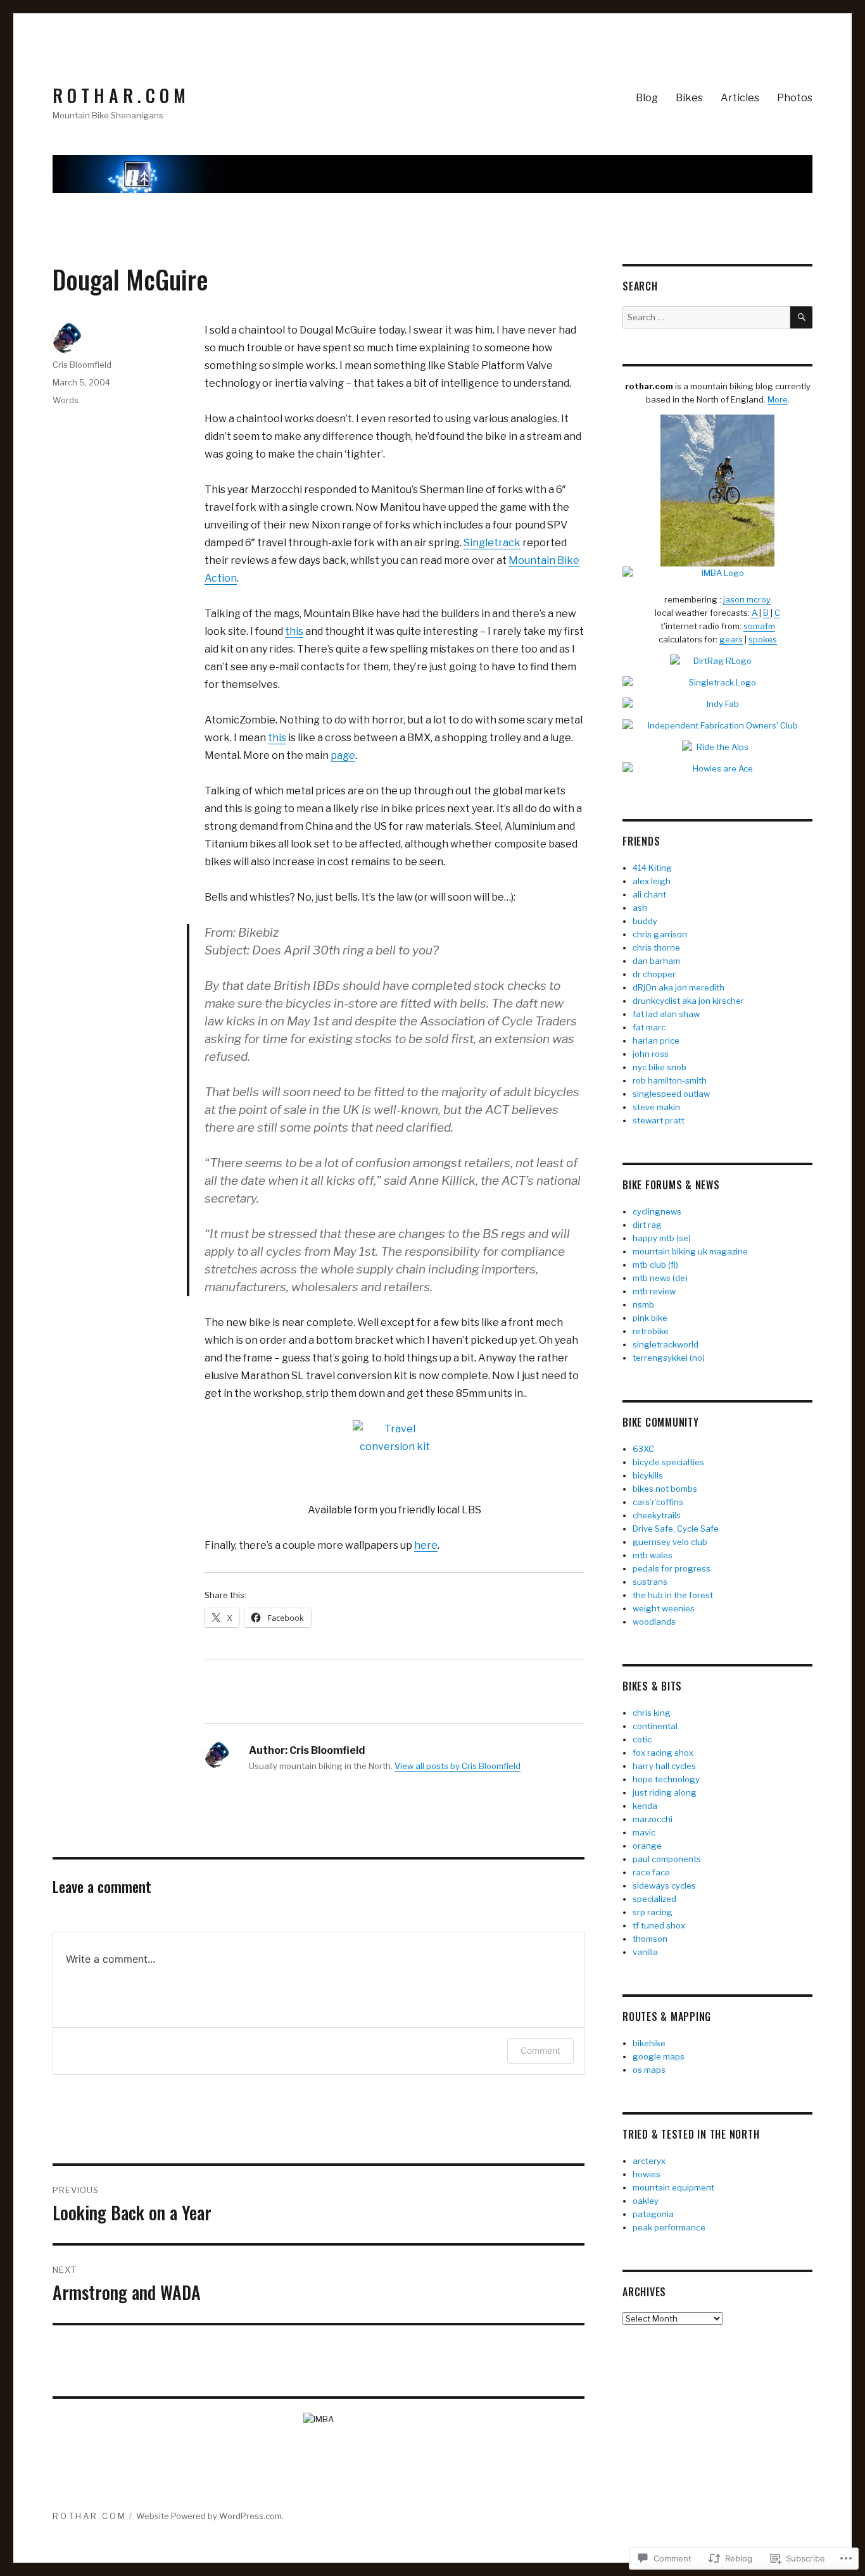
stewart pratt (659, 1120)
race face (651, 1872)
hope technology (666, 1779)
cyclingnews (657, 1211)
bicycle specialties (668, 1462)
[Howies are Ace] (717, 769)
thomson (650, 1939)
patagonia (653, 2214)
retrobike (651, 1331)
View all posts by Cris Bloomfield (458, 1766)
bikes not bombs (665, 1489)
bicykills (648, 1475)
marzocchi (653, 1819)
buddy (645, 921)
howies (647, 2174)
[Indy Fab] (717, 704)
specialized (654, 1899)
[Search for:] (706, 317)
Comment (540, 2050)
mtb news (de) (660, 1278)
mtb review (654, 1291)
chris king (652, 1713)
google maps (659, 2056)
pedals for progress (672, 1568)
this (294, 631)
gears (731, 639)
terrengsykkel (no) (669, 1358)
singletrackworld (666, 1344)
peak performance (669, 2227)
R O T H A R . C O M (119, 95)
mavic (644, 1832)
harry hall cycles (664, 1766)
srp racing (653, 1912)
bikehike (649, 2043)
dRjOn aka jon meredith (679, 987)
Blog (647, 98)
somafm (759, 626)
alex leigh (652, 881)
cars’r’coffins (658, 1502)
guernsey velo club (670, 1542)
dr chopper (654, 974)
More (778, 399)
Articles (740, 98)
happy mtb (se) (662, 1238)
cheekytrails (657, 1515)
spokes (763, 639)
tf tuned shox (659, 1925)
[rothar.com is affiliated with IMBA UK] (717, 573)
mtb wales (653, 1555)
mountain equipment (673, 2187)
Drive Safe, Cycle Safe (676, 1529)
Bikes (689, 98)
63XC (643, 1449)
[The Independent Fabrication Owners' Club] (717, 726)
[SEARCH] (801, 317)
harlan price (656, 1041)
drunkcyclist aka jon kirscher (688, 1001)
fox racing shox (663, 1753)
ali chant (649, 894)
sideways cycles (664, 1885)
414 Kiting (652, 868)
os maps (649, 2070)
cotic (642, 1739)
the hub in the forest (673, 1595)
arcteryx (649, 2161)
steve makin (656, 1107)
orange (647, 1846)
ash (640, 908)
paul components (667, 1859)
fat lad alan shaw (666, 1014)
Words (66, 400)
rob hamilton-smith (670, 1080)
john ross (651, 1054)
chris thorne (656, 947)
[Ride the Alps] (717, 747)
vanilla (645, 1952)
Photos (795, 98)
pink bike (650, 1318)
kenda (645, 1806)
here (426, 1545)
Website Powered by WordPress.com (209, 2516)
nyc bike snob (660, 1067)
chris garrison (660, 934)
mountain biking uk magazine (690, 1251)
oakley (646, 2201)
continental (655, 1726)
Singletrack (492, 543)
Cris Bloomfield (82, 365)
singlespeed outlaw (671, 1094)
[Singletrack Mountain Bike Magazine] (717, 683)
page (343, 755)
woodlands (654, 1622)
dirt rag (647, 1225)
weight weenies (664, 1608)
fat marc (649, 1027)
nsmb (643, 1304)
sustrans (650, 1582)
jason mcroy (747, 599)
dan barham (656, 961)
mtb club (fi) (655, 1265)
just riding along (665, 1792)
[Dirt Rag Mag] (717, 661)
